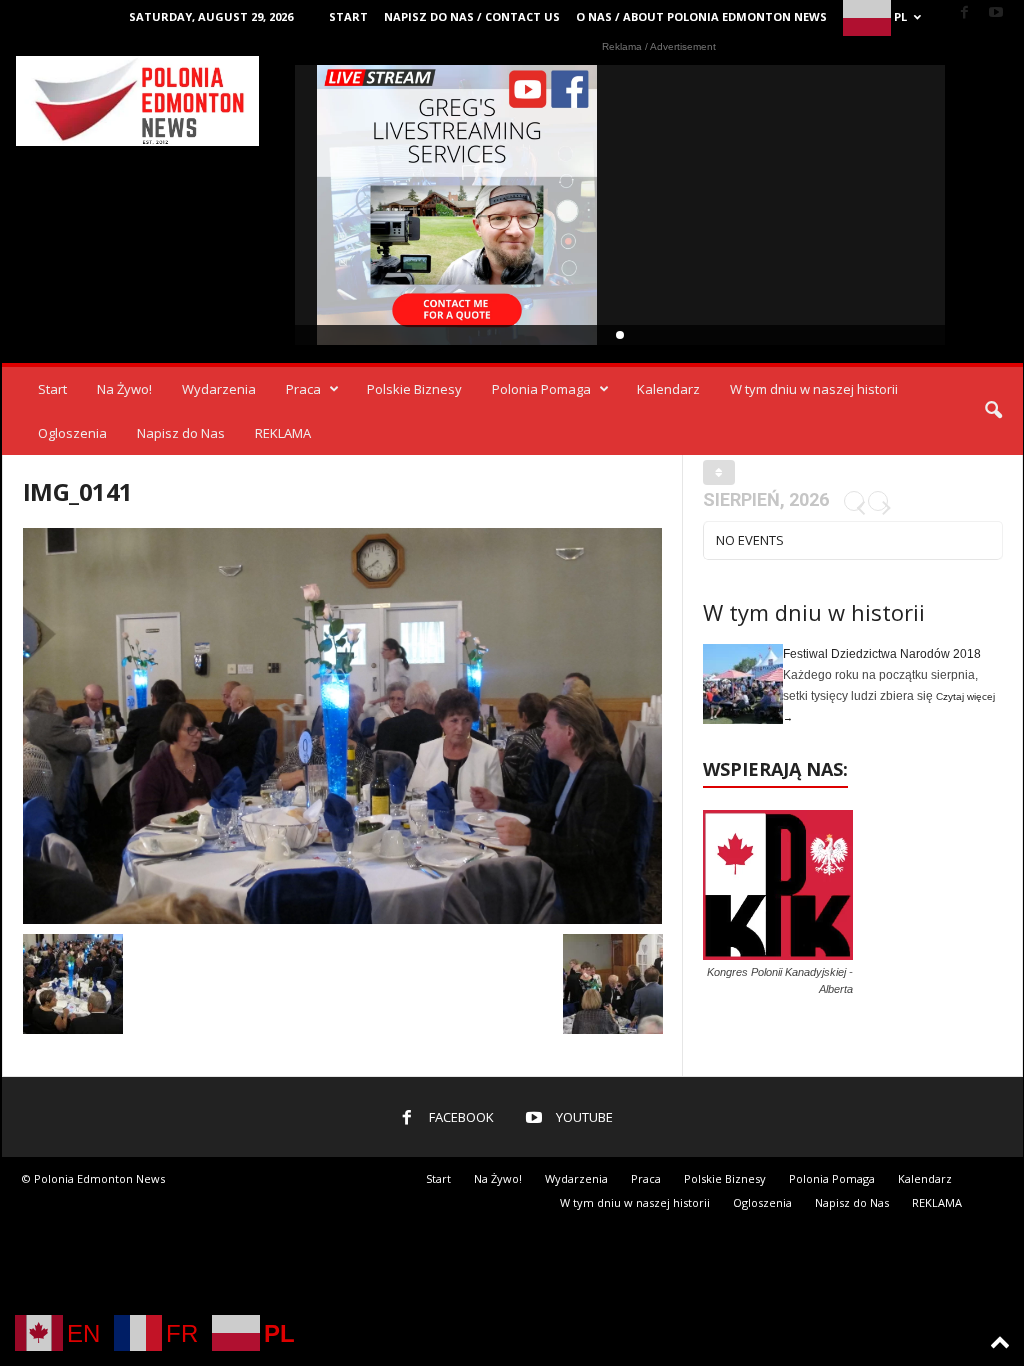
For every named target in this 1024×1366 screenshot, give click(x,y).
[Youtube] (996, 13)
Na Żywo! (124, 389)
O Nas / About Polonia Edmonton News (701, 16)
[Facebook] (965, 13)
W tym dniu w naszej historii (814, 389)
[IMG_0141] (343, 726)
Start (348, 16)
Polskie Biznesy (414, 389)
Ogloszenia (72, 433)
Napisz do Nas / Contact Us (472, 16)
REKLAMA (283, 433)
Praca (303, 389)
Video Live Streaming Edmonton (457, 205)
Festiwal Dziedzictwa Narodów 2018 (882, 654)
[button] (993, 411)
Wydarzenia (219, 389)
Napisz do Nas (181, 433)
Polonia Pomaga (541, 389)
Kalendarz (668, 389)
